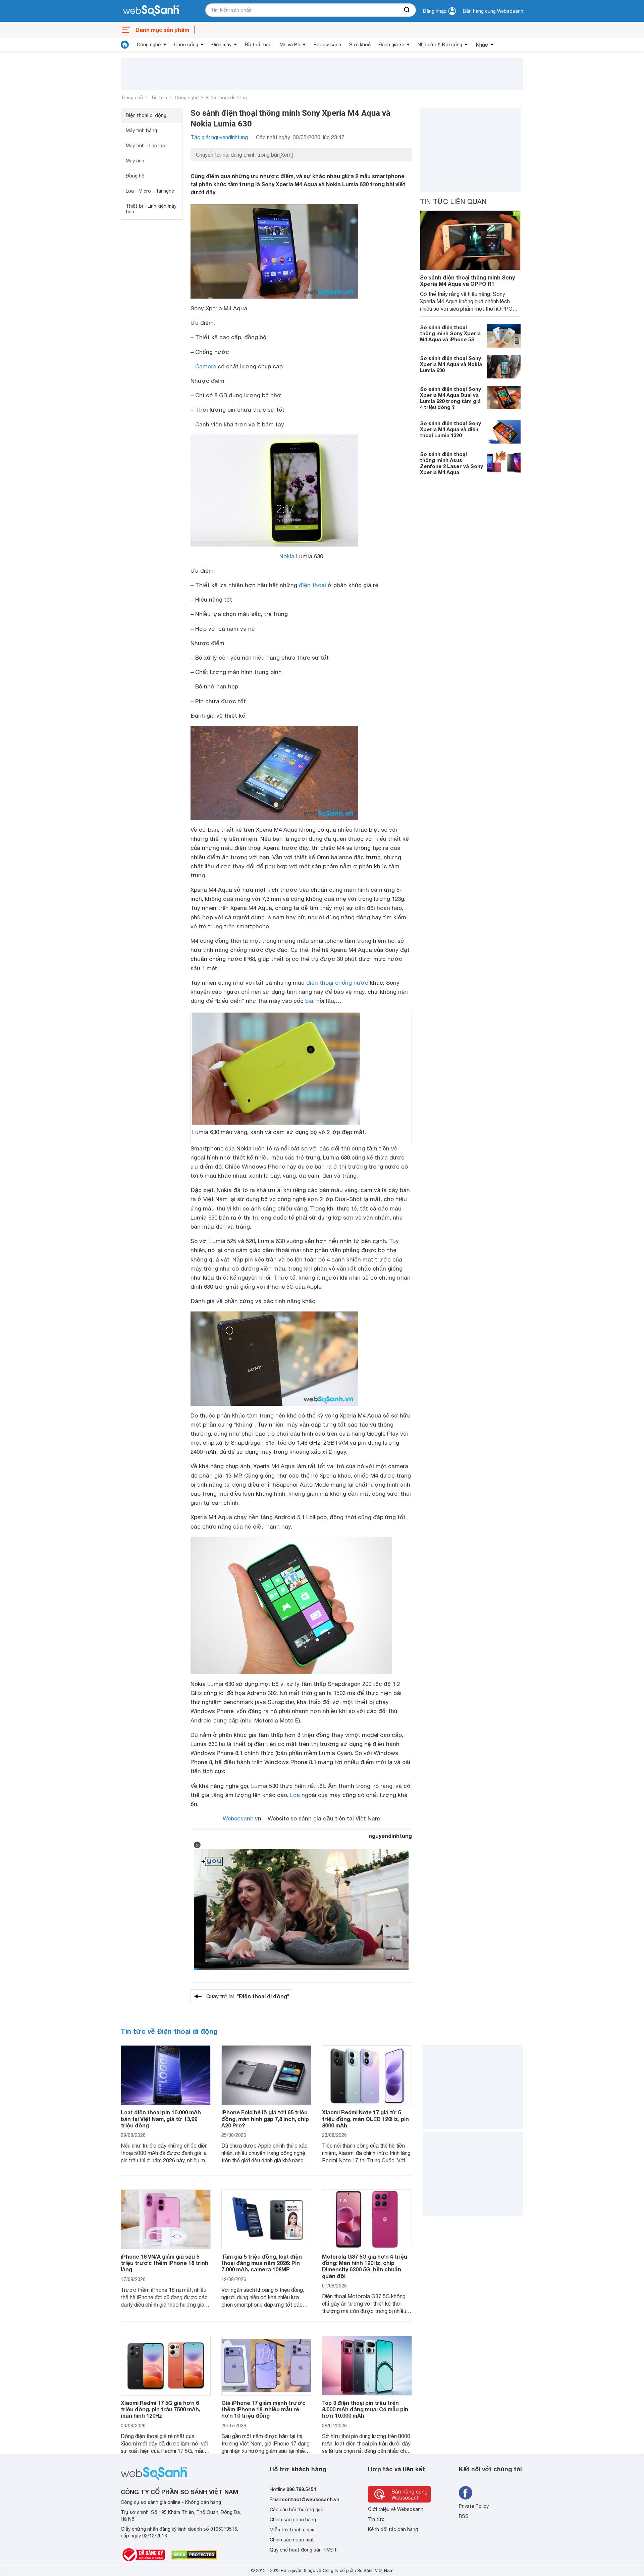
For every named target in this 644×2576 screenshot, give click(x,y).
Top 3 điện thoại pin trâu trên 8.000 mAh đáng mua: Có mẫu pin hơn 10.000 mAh (365, 2409)
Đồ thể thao (258, 45)
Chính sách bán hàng (293, 2520)
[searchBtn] (407, 10)
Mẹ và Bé (290, 45)
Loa (295, 1795)
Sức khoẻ (360, 45)
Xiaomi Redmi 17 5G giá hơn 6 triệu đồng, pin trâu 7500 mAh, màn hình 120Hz (160, 2409)
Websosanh (238, 1818)
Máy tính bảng (141, 131)
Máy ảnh (135, 161)
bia (309, 1001)
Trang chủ (132, 98)
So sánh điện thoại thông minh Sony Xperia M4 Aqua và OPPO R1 (467, 280)
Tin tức (159, 98)
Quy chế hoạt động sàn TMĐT (303, 2550)
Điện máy (222, 45)
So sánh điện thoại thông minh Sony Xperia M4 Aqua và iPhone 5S (450, 333)
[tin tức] (125, 45)
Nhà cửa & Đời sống (440, 45)
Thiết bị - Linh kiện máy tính (151, 209)
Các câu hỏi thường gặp (297, 2510)
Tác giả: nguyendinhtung (219, 137)
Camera (206, 366)
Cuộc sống (186, 45)
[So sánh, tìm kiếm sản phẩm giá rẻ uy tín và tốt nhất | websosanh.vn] (151, 11)
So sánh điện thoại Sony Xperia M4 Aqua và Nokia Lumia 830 (451, 364)
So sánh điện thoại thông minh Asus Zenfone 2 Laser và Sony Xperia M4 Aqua (451, 463)
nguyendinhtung (390, 1836)
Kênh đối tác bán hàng (393, 2529)
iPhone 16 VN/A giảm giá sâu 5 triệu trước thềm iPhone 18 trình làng (165, 2263)
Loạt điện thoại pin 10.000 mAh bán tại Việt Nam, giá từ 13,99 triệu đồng (161, 2119)
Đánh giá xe (391, 45)
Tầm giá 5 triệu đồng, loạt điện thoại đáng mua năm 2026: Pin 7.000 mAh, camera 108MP (262, 2263)
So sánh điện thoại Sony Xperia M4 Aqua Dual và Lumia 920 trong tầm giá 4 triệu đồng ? (450, 398)
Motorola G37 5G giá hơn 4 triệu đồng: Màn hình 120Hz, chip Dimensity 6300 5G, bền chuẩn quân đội (365, 2266)
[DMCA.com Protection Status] (194, 2555)
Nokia (287, 556)
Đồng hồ (135, 176)
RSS (464, 2516)
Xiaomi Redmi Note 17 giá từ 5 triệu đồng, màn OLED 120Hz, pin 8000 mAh (365, 2119)
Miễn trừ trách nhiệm (293, 2530)
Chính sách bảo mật (292, 2540)
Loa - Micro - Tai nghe (150, 191)
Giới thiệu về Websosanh (396, 2509)
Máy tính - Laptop (146, 146)
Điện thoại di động (227, 98)
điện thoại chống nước (337, 983)
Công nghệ (149, 45)
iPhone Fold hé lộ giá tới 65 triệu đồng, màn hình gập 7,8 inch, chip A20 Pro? (265, 2119)
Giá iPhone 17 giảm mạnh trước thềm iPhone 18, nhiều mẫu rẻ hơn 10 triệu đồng (263, 2409)
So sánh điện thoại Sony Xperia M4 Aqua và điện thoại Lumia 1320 (450, 429)
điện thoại (312, 585)
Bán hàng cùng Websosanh (493, 11)
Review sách (327, 45)
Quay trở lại (248, 1996)
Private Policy (474, 2506)
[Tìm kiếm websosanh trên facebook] (466, 2493)
